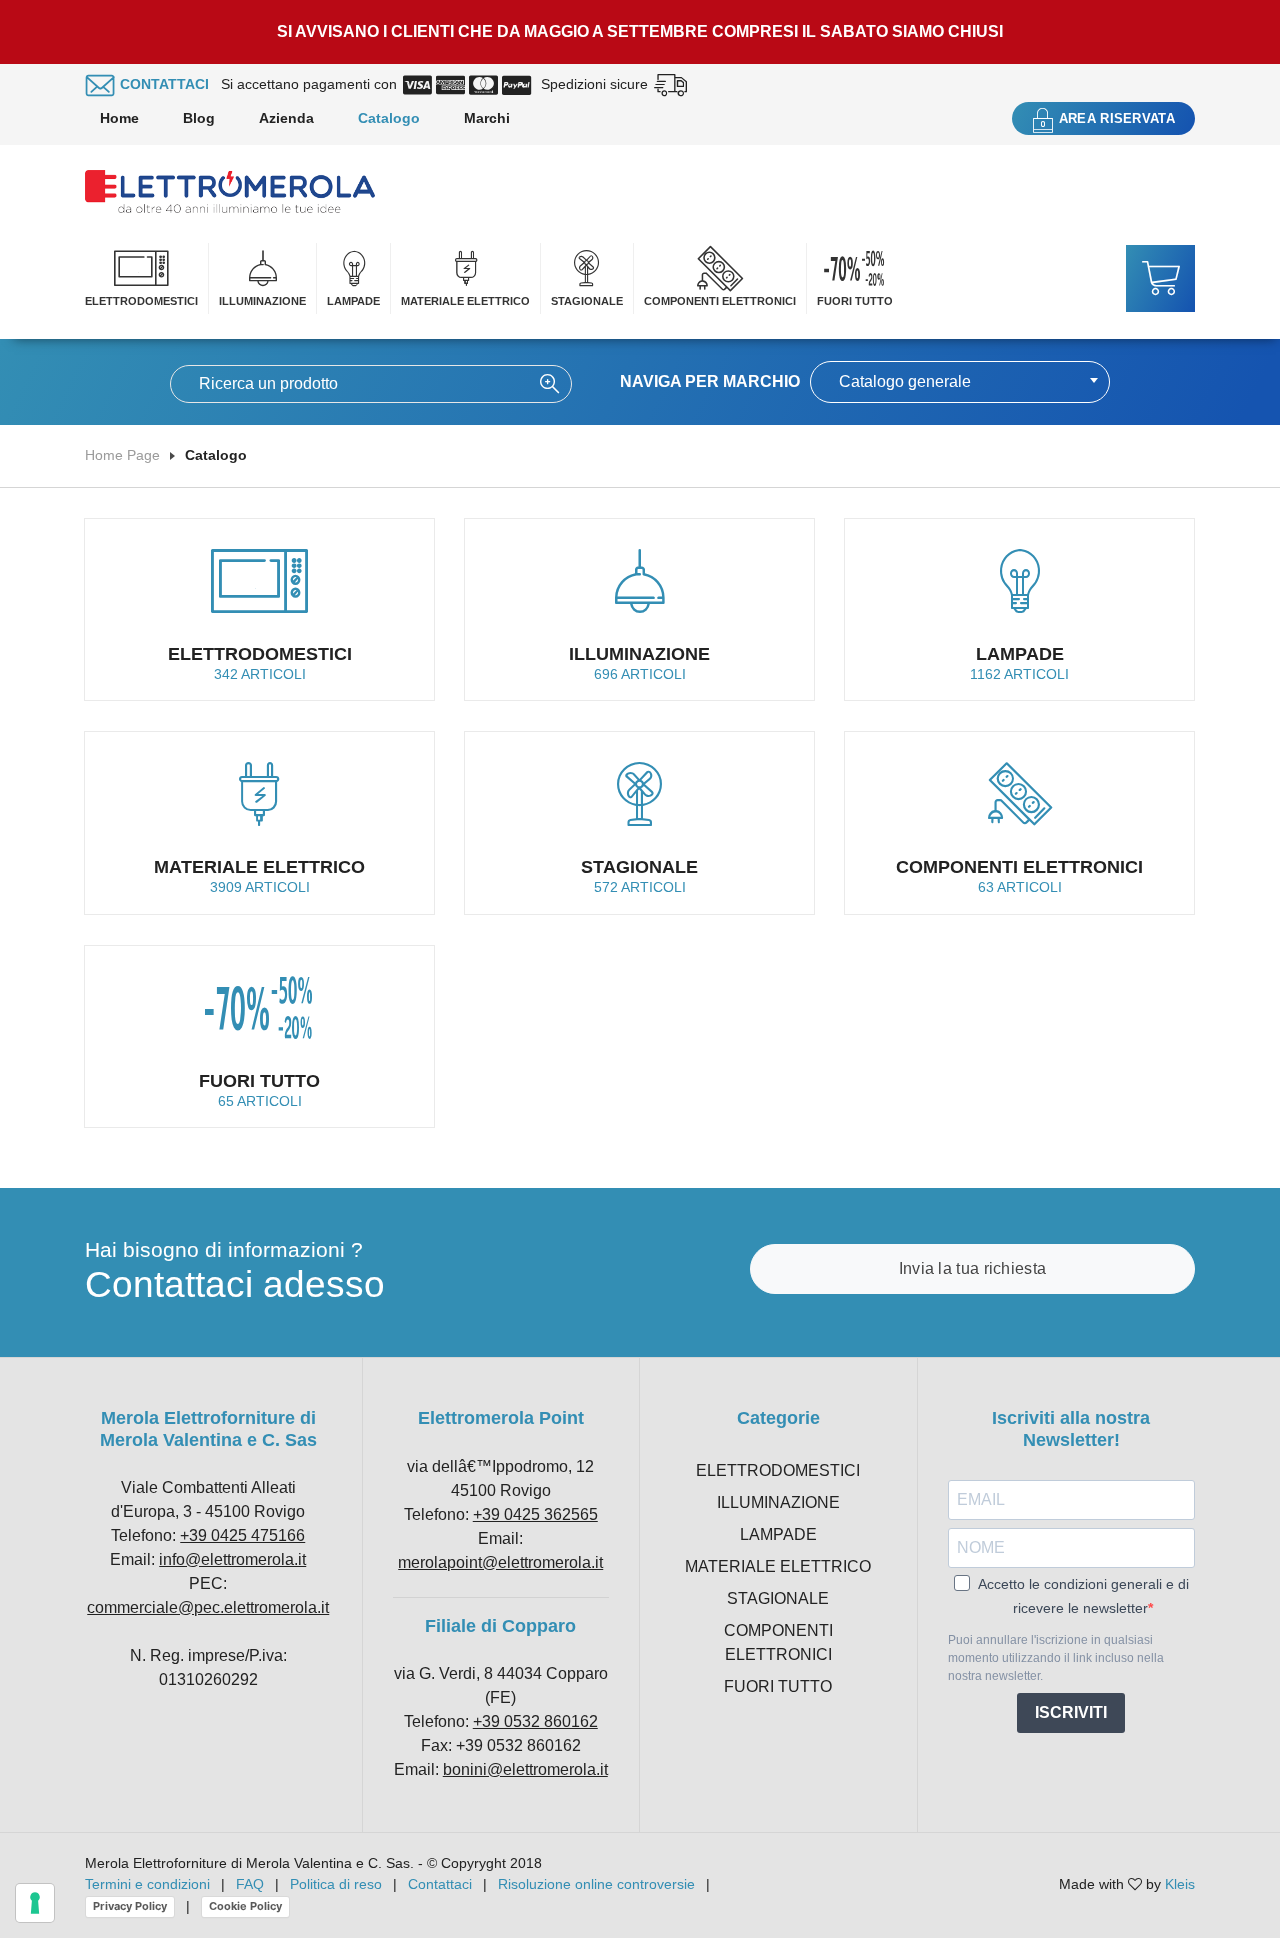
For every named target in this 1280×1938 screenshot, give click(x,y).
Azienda (286, 118)
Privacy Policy (130, 1906)
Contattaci (440, 1884)
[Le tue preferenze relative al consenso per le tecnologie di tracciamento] (35, 1903)
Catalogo (389, 118)
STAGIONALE (587, 301)
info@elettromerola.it (232, 1559)
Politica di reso (336, 1884)
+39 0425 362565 (535, 1514)
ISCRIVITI (1071, 1712)
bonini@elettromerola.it (525, 1769)
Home (119, 118)
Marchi (487, 118)
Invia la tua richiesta (973, 1268)
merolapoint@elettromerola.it (500, 1562)
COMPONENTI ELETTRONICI (720, 301)
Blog (199, 118)
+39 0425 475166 (242, 1535)
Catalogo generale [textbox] (905, 381)
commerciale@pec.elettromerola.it (208, 1607)
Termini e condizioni (147, 1884)
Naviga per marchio (710, 381)
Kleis (1180, 1884)
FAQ (250, 1884)
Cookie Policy (245, 1906)
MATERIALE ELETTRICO (465, 301)
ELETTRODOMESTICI (141, 301)
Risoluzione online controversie (598, 1884)
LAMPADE (353, 301)
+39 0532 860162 (535, 1721)
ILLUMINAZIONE (262, 301)
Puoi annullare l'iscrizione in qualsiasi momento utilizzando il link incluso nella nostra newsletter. (1056, 1658)
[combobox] (960, 382)
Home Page (122, 455)
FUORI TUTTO (855, 301)
